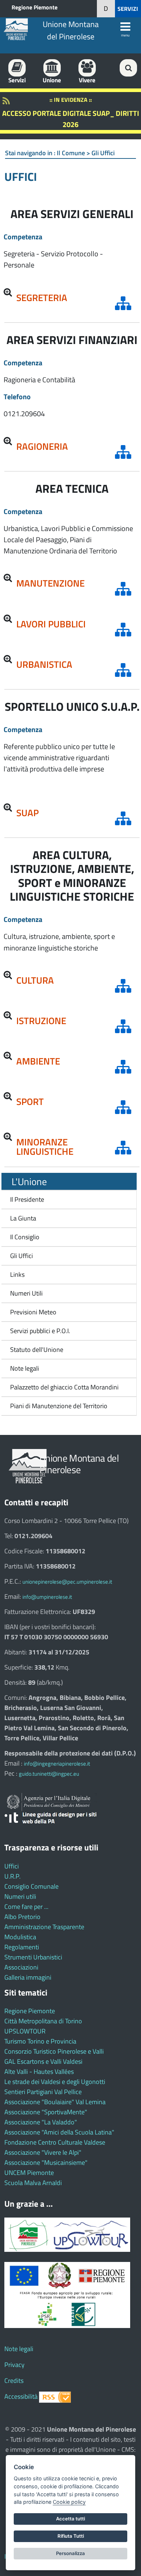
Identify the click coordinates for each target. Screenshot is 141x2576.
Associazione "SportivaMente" (46, 2112)
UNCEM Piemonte (29, 2173)
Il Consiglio (25, 1237)
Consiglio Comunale (31, 1886)
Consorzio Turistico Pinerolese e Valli (54, 2051)
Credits (14, 2381)
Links (17, 1274)
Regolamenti (22, 1947)
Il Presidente (27, 1199)
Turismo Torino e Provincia (40, 2041)
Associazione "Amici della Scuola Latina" (59, 2132)
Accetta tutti (70, 2519)
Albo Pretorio (22, 1917)
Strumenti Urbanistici (33, 1957)
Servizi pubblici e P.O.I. (40, 1331)
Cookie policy (69, 2502)
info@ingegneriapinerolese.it (57, 1764)
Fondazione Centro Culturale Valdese (55, 2142)
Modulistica (20, 1937)
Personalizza (70, 2553)
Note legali (25, 1368)
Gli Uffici (22, 1256)
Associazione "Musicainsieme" (46, 2162)
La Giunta (23, 1218)
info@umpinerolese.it (47, 1597)
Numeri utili (20, 1896)
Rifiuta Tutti (71, 2536)
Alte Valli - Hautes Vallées (39, 2072)
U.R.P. (12, 1876)
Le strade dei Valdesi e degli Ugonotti (55, 2082)
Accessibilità (21, 2396)
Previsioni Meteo (33, 1312)
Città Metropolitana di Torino (43, 2021)
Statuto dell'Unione (37, 1350)
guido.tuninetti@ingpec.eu (49, 1774)
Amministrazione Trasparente (44, 1927)
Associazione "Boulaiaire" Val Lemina (55, 2102)
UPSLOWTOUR (25, 2031)
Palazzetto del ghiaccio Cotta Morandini (62, 1387)
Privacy (14, 2365)
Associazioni (21, 1967)
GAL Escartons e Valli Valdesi (43, 2061)
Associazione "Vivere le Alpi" (43, 2152)
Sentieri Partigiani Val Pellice (43, 2092)
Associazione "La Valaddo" (41, 2122)
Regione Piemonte (35, 7)
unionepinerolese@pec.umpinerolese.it (67, 1582)
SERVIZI (128, 9)
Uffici (12, 1866)
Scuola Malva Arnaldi (33, 2183)
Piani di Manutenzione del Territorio (57, 1406)
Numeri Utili (26, 1293)
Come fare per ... (26, 1907)
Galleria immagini (28, 1977)
